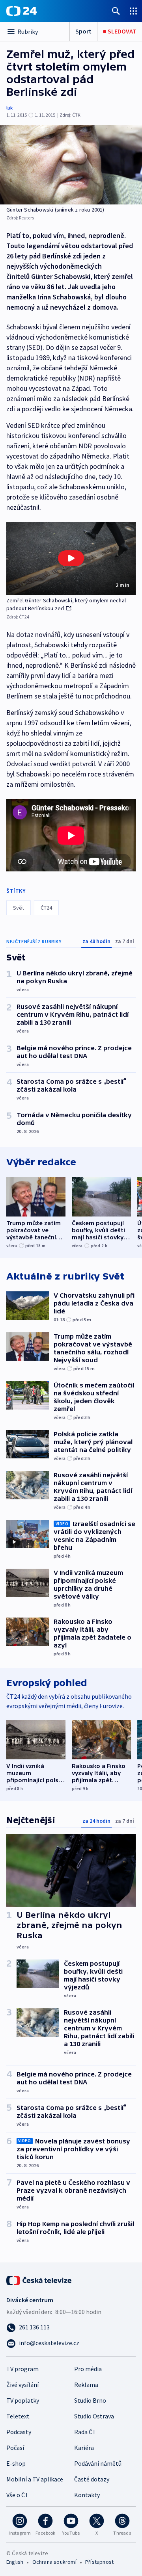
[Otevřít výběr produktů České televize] (133, 11)
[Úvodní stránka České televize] (39, 2280)
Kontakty (87, 2495)
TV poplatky (23, 2400)
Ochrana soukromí (54, 2562)
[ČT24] (21, 11)
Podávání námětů (98, 2463)
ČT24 (46, 908)
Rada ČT (85, 2432)
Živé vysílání (22, 2385)
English (15, 2562)
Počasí (15, 2448)
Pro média (88, 2369)
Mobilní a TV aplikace (35, 2479)
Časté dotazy (92, 2479)
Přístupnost (99, 2562)
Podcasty (19, 2432)
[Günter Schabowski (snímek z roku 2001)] (71, 165)
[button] (71, 558)
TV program (22, 2369)
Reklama (86, 2385)
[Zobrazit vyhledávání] (116, 11)
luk (9, 108)
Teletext (18, 2416)
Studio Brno (90, 2400)
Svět (19, 908)
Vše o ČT (18, 2495)
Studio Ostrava (94, 2416)
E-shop (16, 2463)
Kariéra (84, 2448)
